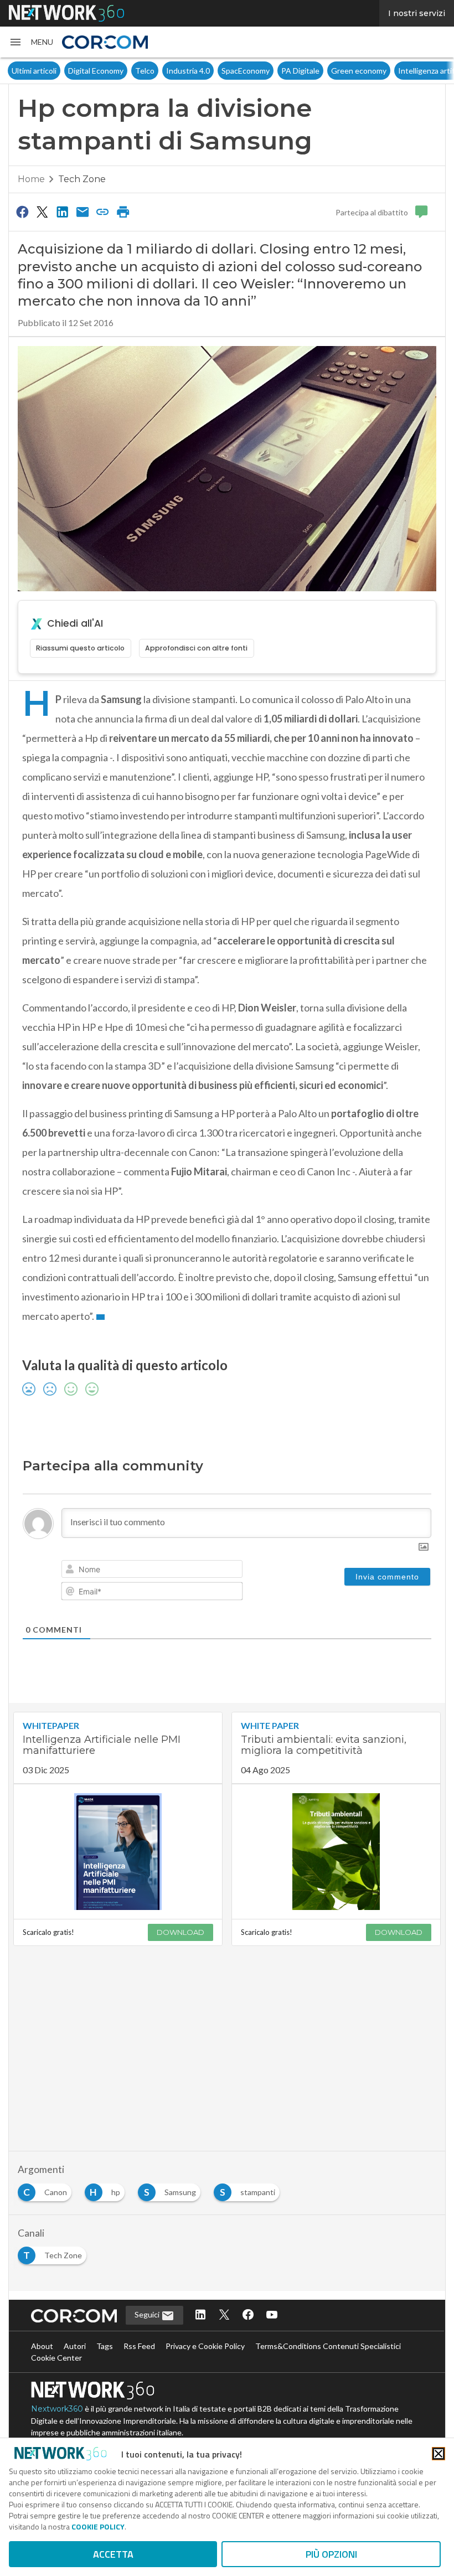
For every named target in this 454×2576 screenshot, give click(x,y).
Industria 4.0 (61, 71)
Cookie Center (56, 2358)
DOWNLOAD (180, 1932)
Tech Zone (82, 179)
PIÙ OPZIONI (331, 2554)
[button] (31, 42)
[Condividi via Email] (82, 211)
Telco (17, 71)
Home (31, 179)
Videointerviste (383, 71)
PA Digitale (173, 71)
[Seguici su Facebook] (248, 2316)
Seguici (148, 2314)
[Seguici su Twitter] (224, 2316)
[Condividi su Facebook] (22, 211)
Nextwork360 (57, 2409)
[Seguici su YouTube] (272, 2316)
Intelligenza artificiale (308, 71)
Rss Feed (139, 2346)
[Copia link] (103, 211)
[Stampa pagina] (123, 211)
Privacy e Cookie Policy (205, 2346)
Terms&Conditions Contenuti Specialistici (328, 2346)
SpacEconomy (118, 71)
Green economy (231, 71)
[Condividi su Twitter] (42, 211)
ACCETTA (113, 2554)
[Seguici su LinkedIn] (200, 2316)
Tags (105, 2346)
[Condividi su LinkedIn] (63, 211)
